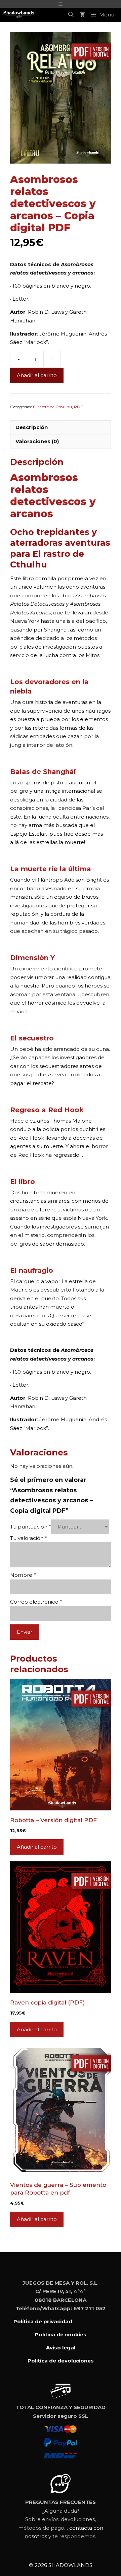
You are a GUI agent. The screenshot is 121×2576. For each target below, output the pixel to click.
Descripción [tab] (32, 427)
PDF (78, 407)
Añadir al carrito (37, 375)
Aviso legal (61, 2348)
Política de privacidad (43, 2321)
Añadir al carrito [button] (37, 1847)
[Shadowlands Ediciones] (19, 15)
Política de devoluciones (61, 2361)
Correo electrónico (36, 1602)
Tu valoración (29, 1538)
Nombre (23, 1575)
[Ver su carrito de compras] (82, 15)
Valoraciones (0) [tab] (37, 441)
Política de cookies (61, 2334)
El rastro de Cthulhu (52, 407)
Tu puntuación (31, 1527)
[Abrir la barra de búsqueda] (71, 15)
